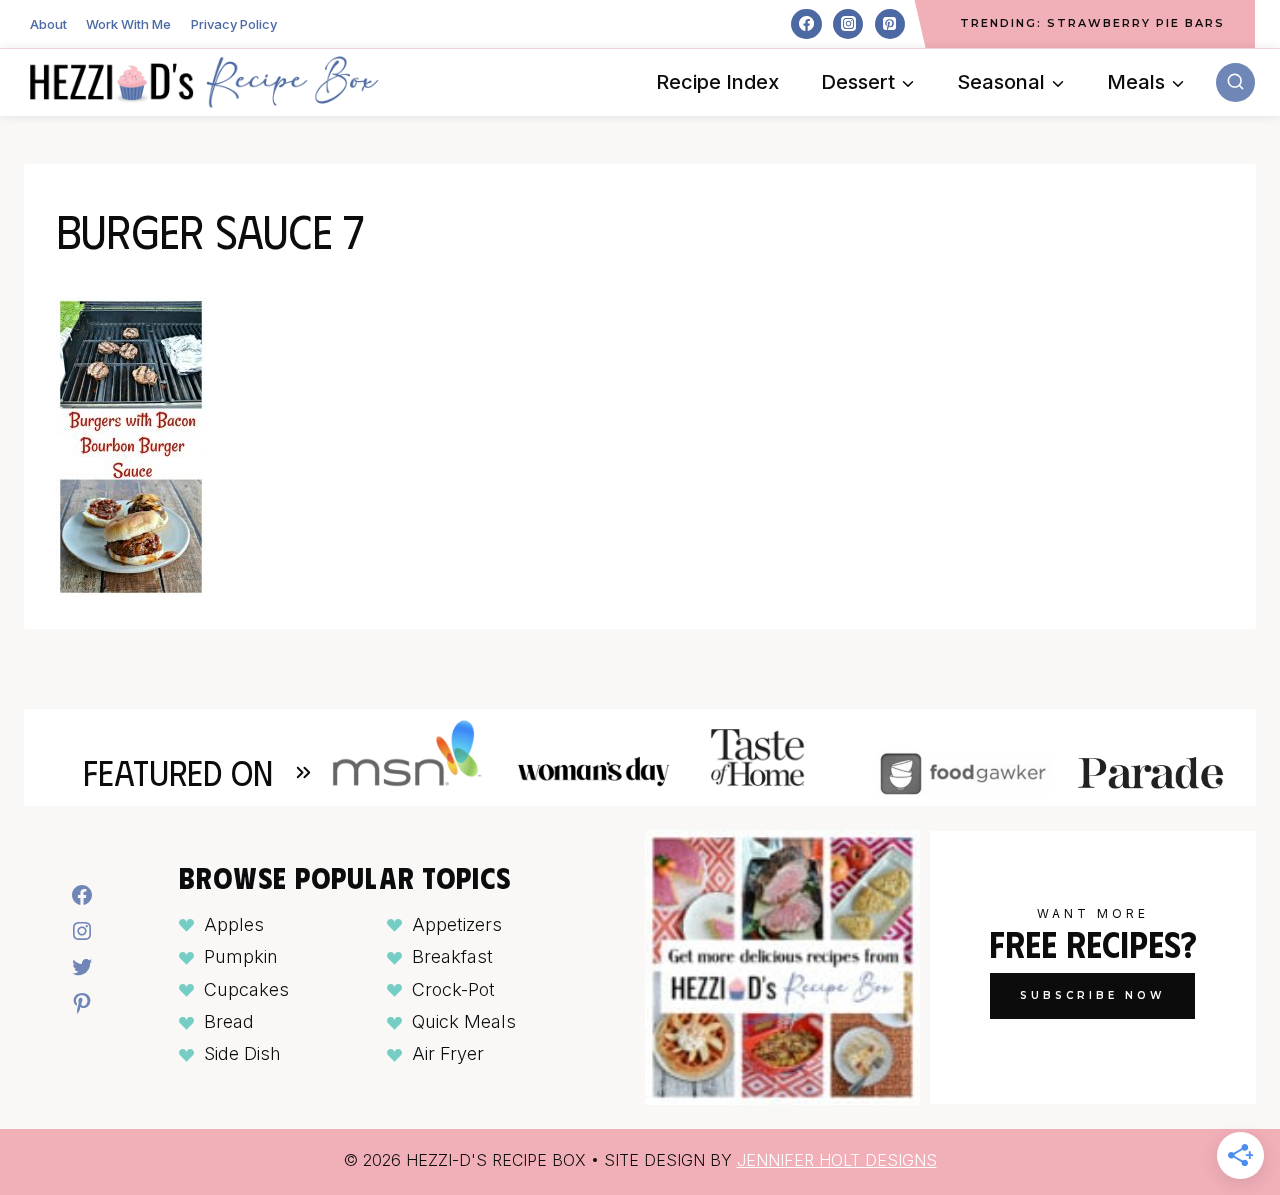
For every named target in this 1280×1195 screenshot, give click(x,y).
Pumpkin (241, 956)
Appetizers (457, 924)
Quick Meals (464, 1021)
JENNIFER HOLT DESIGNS (837, 1160)
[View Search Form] (1235, 82)
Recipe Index (717, 82)
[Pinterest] (890, 24)
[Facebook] (806, 24)
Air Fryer (448, 1053)
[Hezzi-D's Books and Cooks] (204, 82)
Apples (234, 924)
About (48, 24)
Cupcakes (246, 989)
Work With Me (128, 24)
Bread (229, 1021)
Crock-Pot (453, 989)
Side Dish (242, 1053)
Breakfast (452, 956)
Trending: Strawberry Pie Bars (1092, 23)
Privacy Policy (234, 24)
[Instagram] (848, 24)
